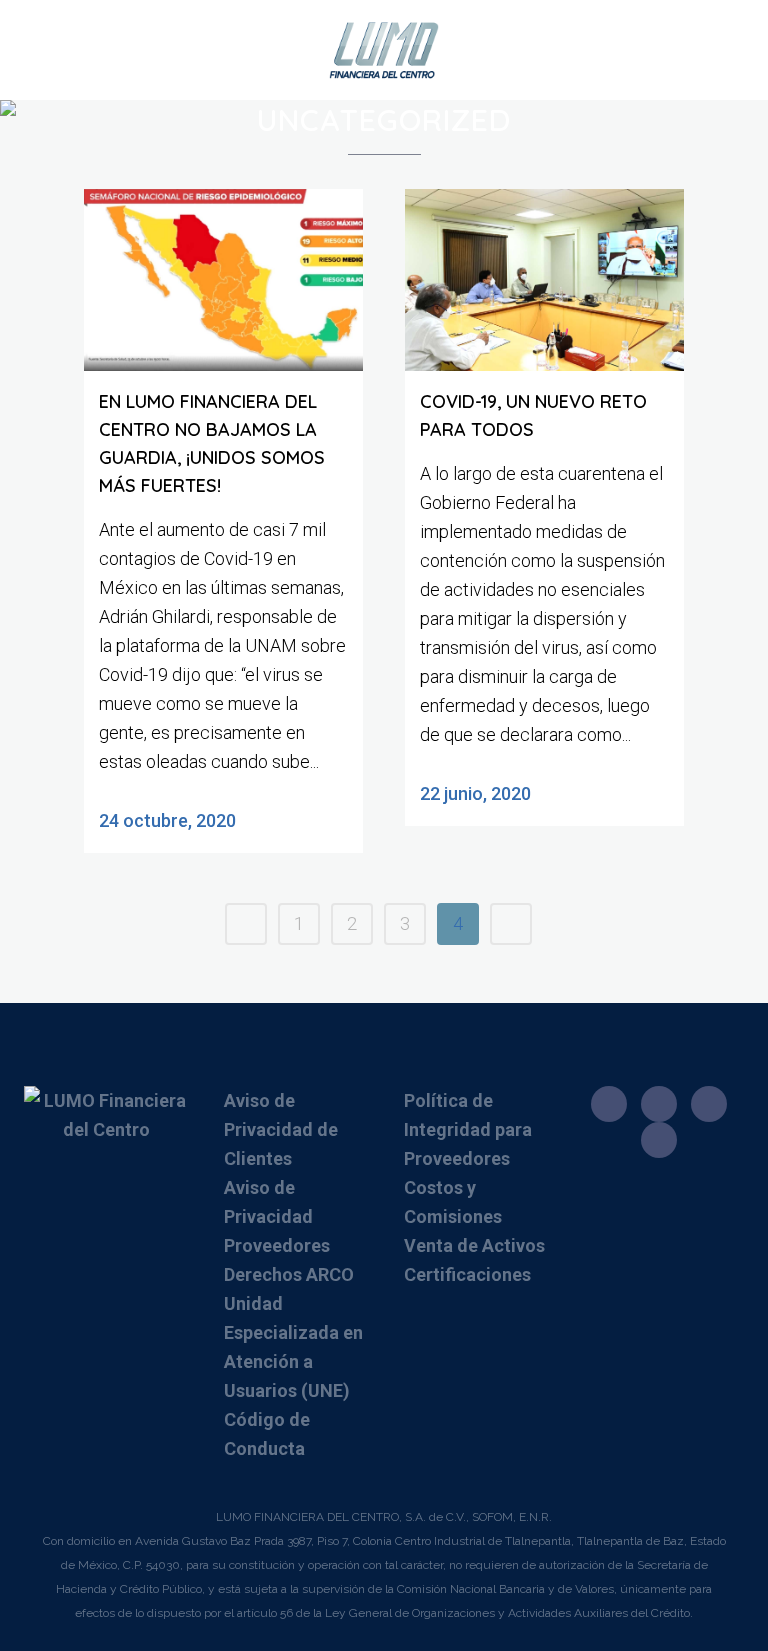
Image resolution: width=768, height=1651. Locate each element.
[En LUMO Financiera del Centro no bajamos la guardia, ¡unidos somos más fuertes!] (223, 280)
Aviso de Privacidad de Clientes (281, 1129)
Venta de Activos (474, 1245)
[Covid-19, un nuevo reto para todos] (544, 280)
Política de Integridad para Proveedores (468, 1129)
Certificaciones (467, 1274)
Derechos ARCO (289, 1274)
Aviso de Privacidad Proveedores (277, 1216)
